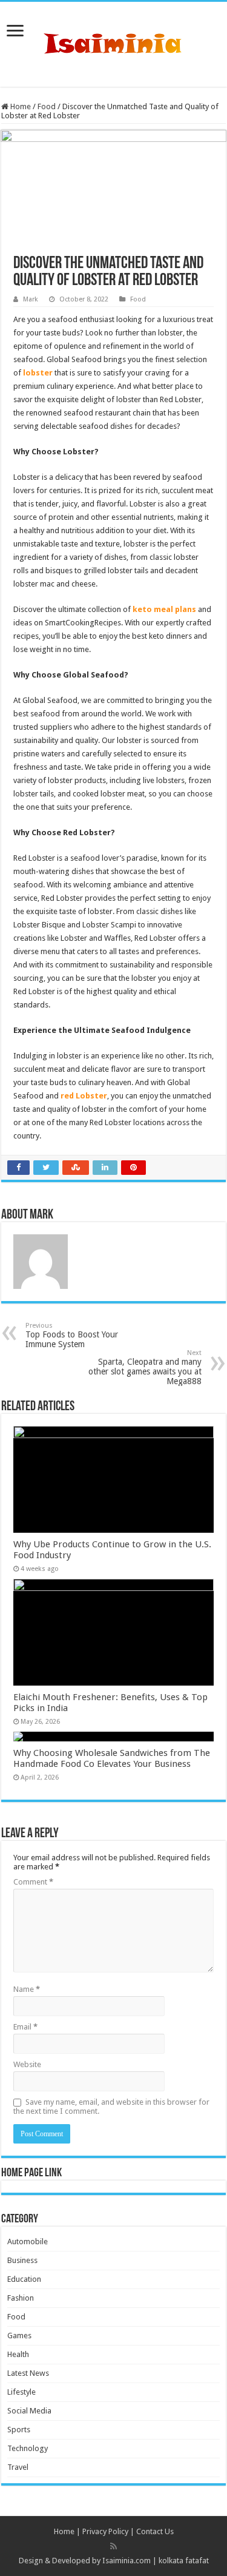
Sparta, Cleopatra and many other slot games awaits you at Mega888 (145, 1367)
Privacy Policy (105, 2531)
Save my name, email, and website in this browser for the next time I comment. (111, 2107)
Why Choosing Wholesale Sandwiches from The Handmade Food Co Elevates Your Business (112, 1758)
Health (18, 2354)
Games (19, 2336)
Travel (18, 2467)
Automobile (28, 2241)
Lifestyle (21, 2392)
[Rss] (113, 2546)
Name (27, 1989)
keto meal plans (164, 609)
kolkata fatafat (184, 2561)
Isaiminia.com (127, 2561)
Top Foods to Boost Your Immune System (72, 1335)
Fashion (21, 2298)
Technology (28, 2448)
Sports (19, 2430)
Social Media (29, 2411)
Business (22, 2260)
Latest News (28, 2373)
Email (25, 2027)
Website (27, 2064)
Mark (31, 299)
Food (47, 106)
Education (24, 2279)
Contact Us (155, 2531)
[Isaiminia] (114, 42)
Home (20, 106)
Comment (33, 1882)
